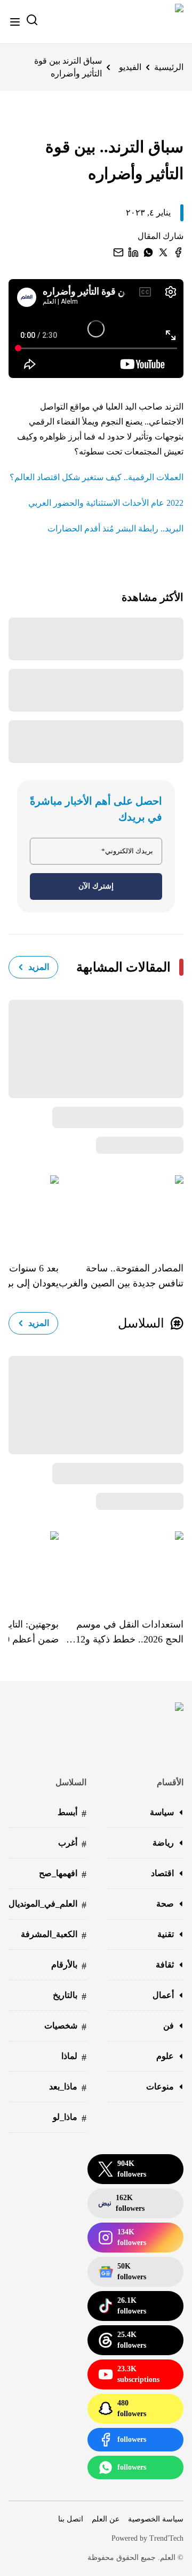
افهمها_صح (63, 1874)
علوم (165, 2056)
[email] (118, 252)
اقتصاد (162, 1873)
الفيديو (130, 67)
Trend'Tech (166, 2538)
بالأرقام (69, 1966)
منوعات (160, 2087)
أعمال (163, 1995)
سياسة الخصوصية (156, 2519)
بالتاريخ (70, 1996)
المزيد (39, 967)
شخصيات (65, 2027)
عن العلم (106, 2519)
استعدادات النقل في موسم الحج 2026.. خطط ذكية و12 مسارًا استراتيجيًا (130, 1633)
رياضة (163, 1843)
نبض (121, 2203)
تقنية (166, 1934)
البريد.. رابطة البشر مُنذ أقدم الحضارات (115, 529)
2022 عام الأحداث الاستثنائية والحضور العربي (106, 503)
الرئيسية (169, 67)
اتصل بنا (71, 2519)
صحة (165, 1904)
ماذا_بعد (68, 2088)
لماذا (74, 2057)
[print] (178, 252)
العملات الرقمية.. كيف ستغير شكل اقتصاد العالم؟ (97, 477)
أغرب (72, 1844)
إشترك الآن (96, 886)
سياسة (162, 1812)
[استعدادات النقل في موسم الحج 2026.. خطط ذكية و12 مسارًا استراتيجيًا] (121, 1567)
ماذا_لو (70, 2118)
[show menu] (15, 22)
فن (169, 2026)
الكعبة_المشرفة (54, 1935)
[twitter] (163, 252)
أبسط (72, 1813)
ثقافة (165, 1965)
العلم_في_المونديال (47, 1905)
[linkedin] (133, 252)
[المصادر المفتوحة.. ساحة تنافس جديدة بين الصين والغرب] (121, 1210)
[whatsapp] (148, 252)
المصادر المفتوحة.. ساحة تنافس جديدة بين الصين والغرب (121, 1276)
